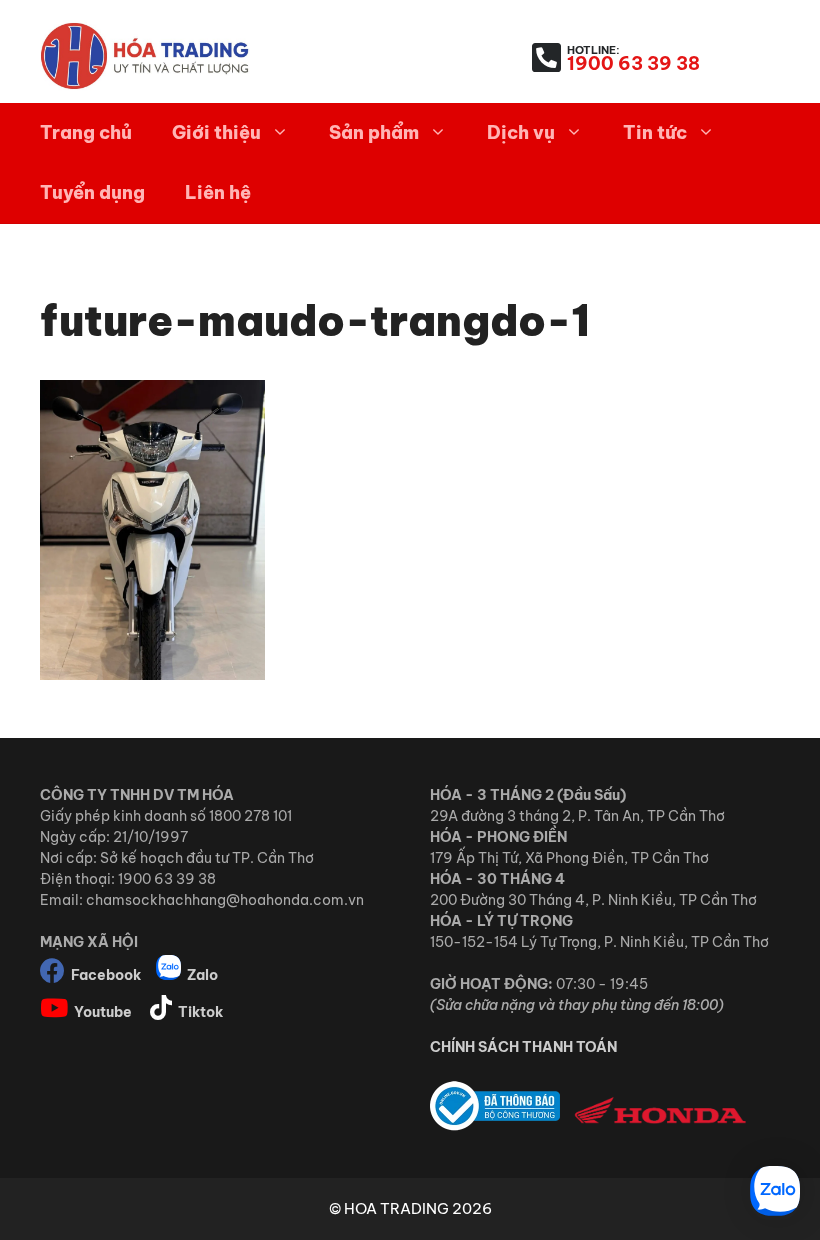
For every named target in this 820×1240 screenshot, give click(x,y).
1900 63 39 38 (633, 63)
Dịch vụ (521, 132)
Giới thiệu (216, 132)
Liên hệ (218, 192)
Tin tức (655, 132)
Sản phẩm (374, 132)
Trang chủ (86, 132)
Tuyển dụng (92, 192)
